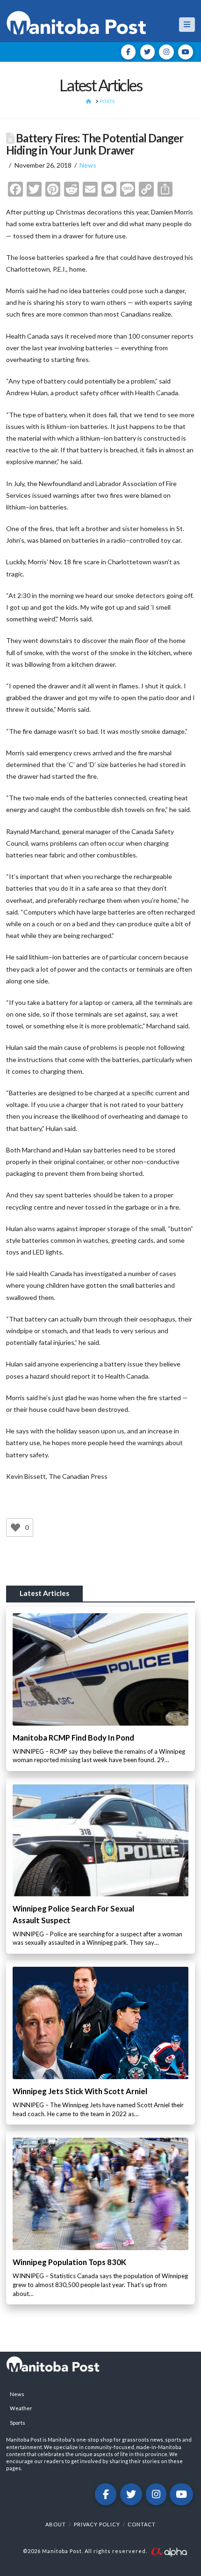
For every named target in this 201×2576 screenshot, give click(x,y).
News (88, 165)
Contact (142, 2524)
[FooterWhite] (169, 2551)
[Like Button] (15, 1528)
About (56, 2524)
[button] (187, 25)
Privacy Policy (97, 2524)
